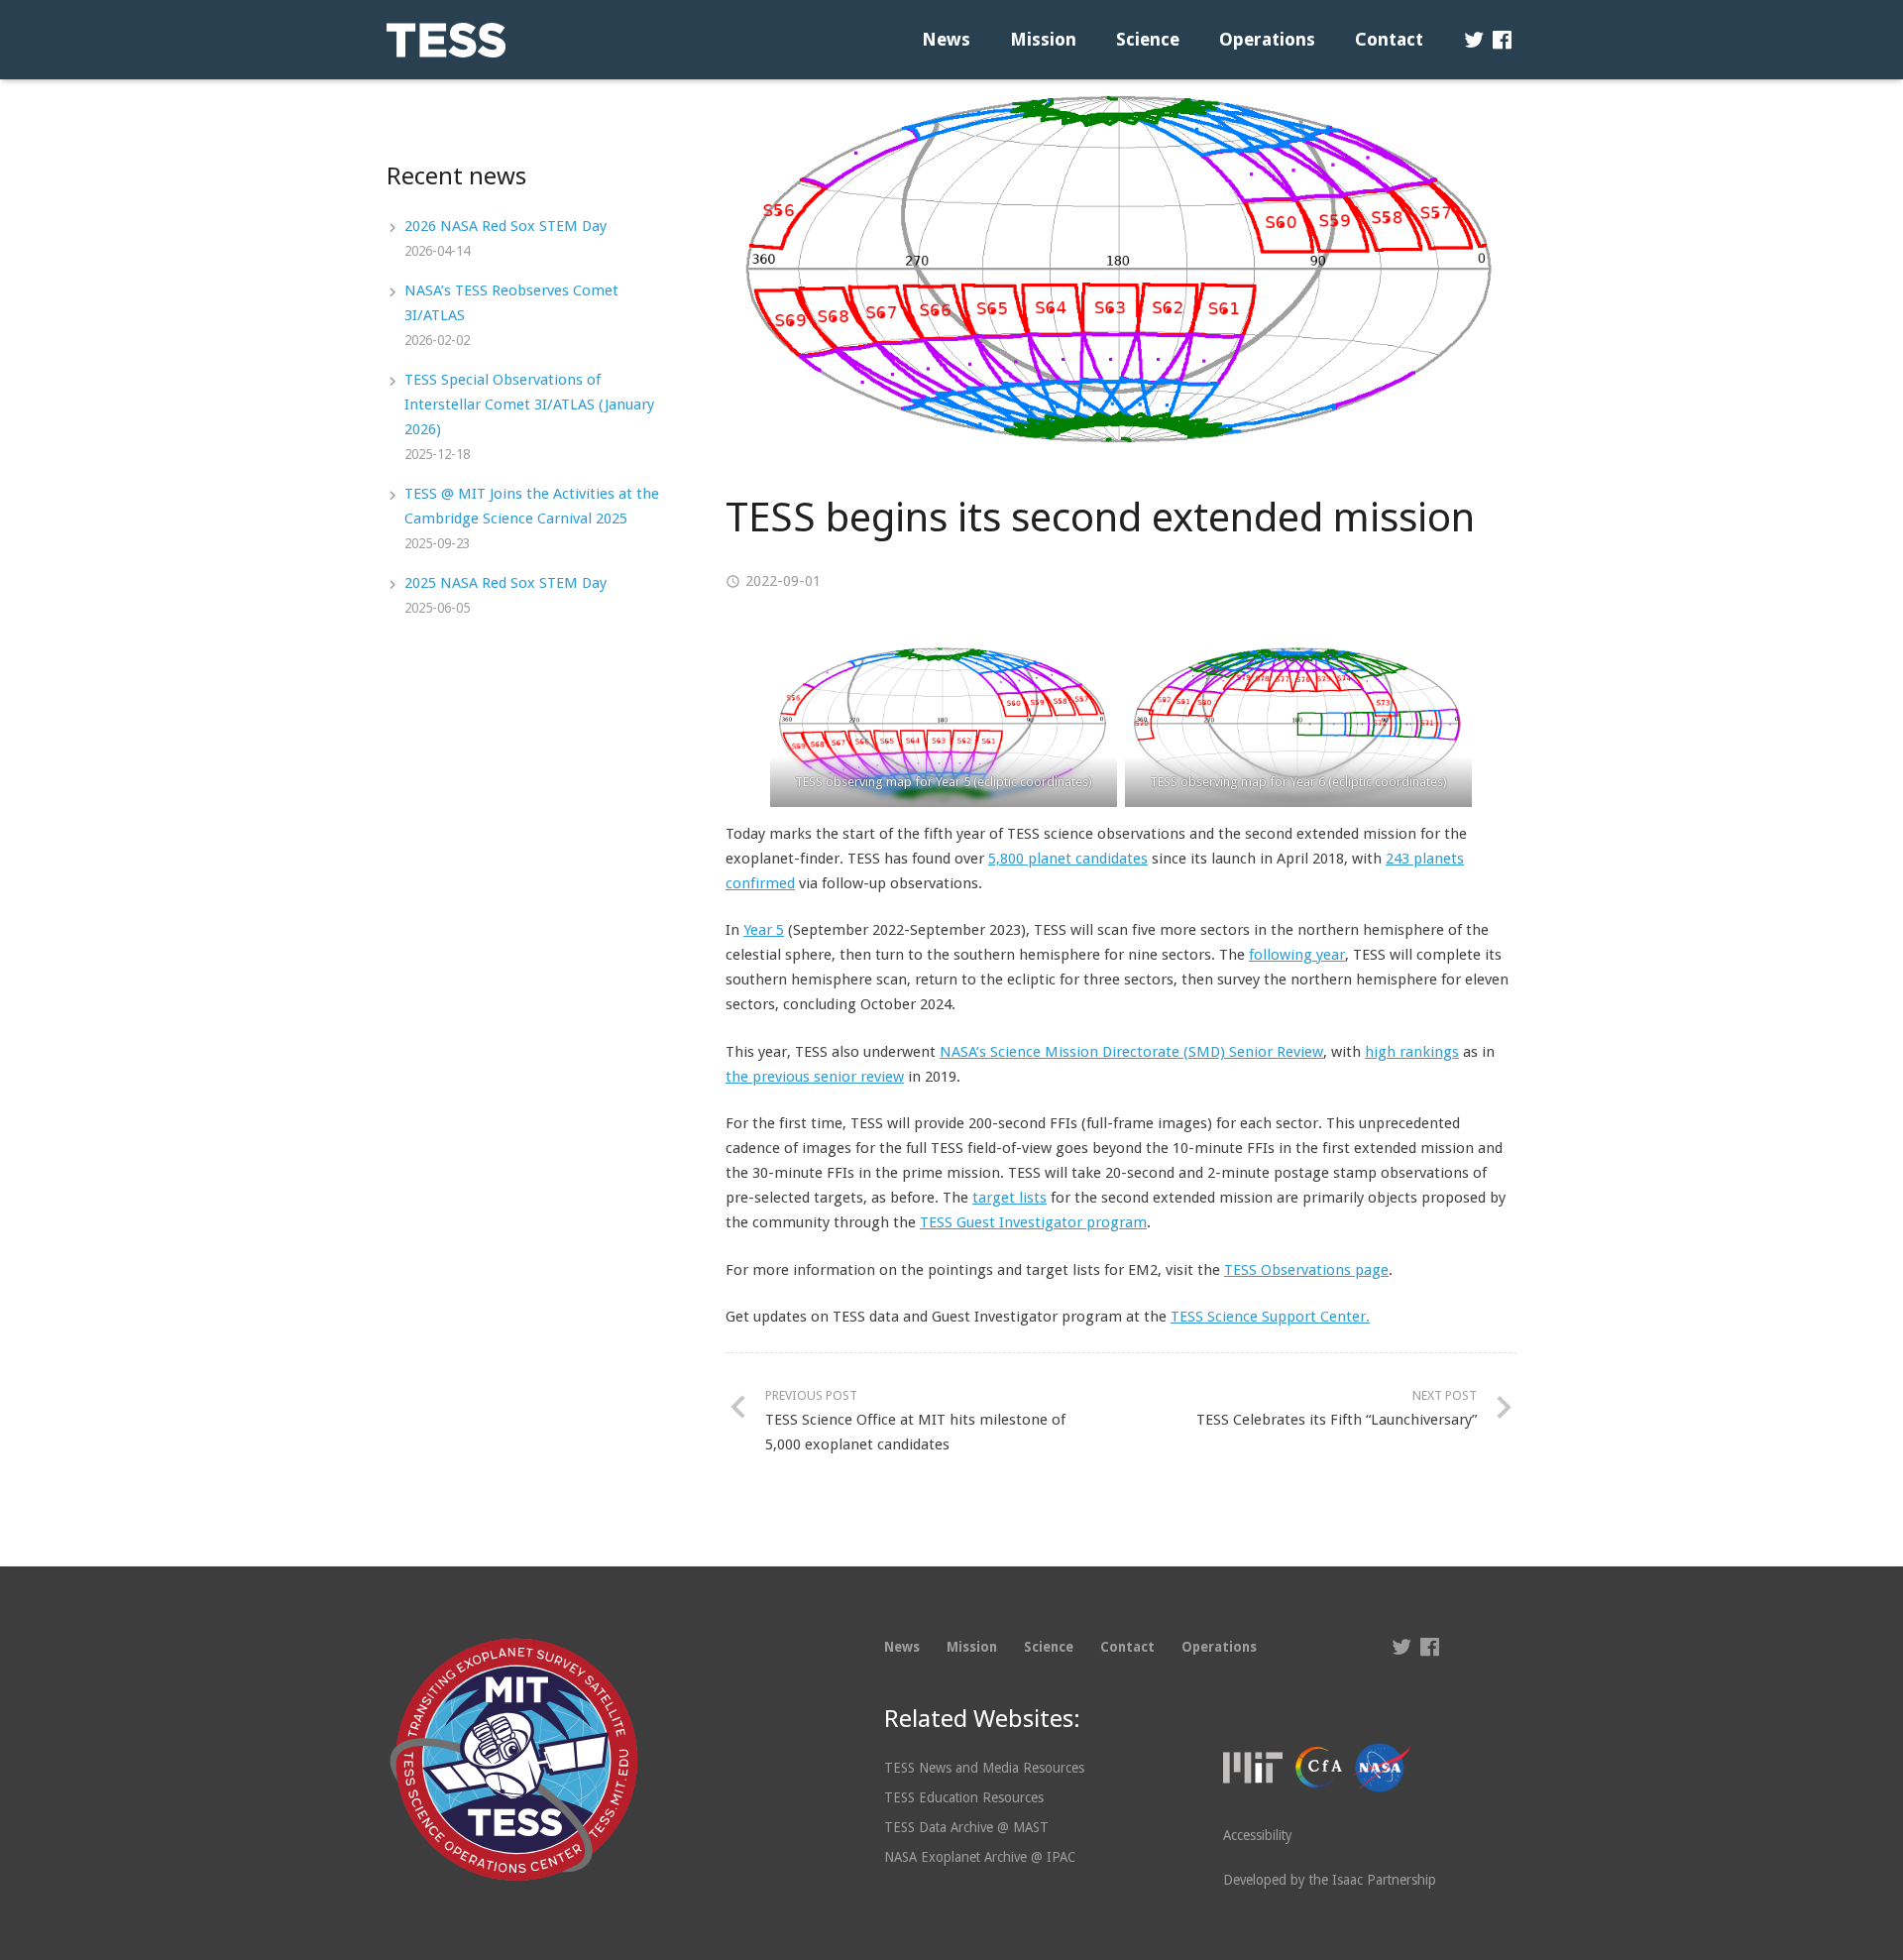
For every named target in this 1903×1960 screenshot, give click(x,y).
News (902, 1647)
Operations (1219, 1647)
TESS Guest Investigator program (1033, 1222)
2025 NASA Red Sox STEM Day (505, 583)
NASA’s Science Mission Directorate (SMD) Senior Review (1131, 1052)
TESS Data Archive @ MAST (966, 1827)
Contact (1127, 1647)
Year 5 (764, 930)
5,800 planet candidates (1068, 859)
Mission (972, 1647)
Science (1049, 1647)
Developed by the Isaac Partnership (1330, 1880)
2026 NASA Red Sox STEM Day (505, 226)
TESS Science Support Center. (1270, 1317)
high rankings (1412, 1052)
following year (1297, 955)
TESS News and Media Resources (984, 1768)
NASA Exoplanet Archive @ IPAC (980, 1857)
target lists (1009, 1198)
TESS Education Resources (964, 1797)
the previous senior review (815, 1077)
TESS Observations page (1306, 1270)
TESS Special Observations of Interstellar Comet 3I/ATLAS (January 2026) (529, 404)
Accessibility (1258, 1835)
